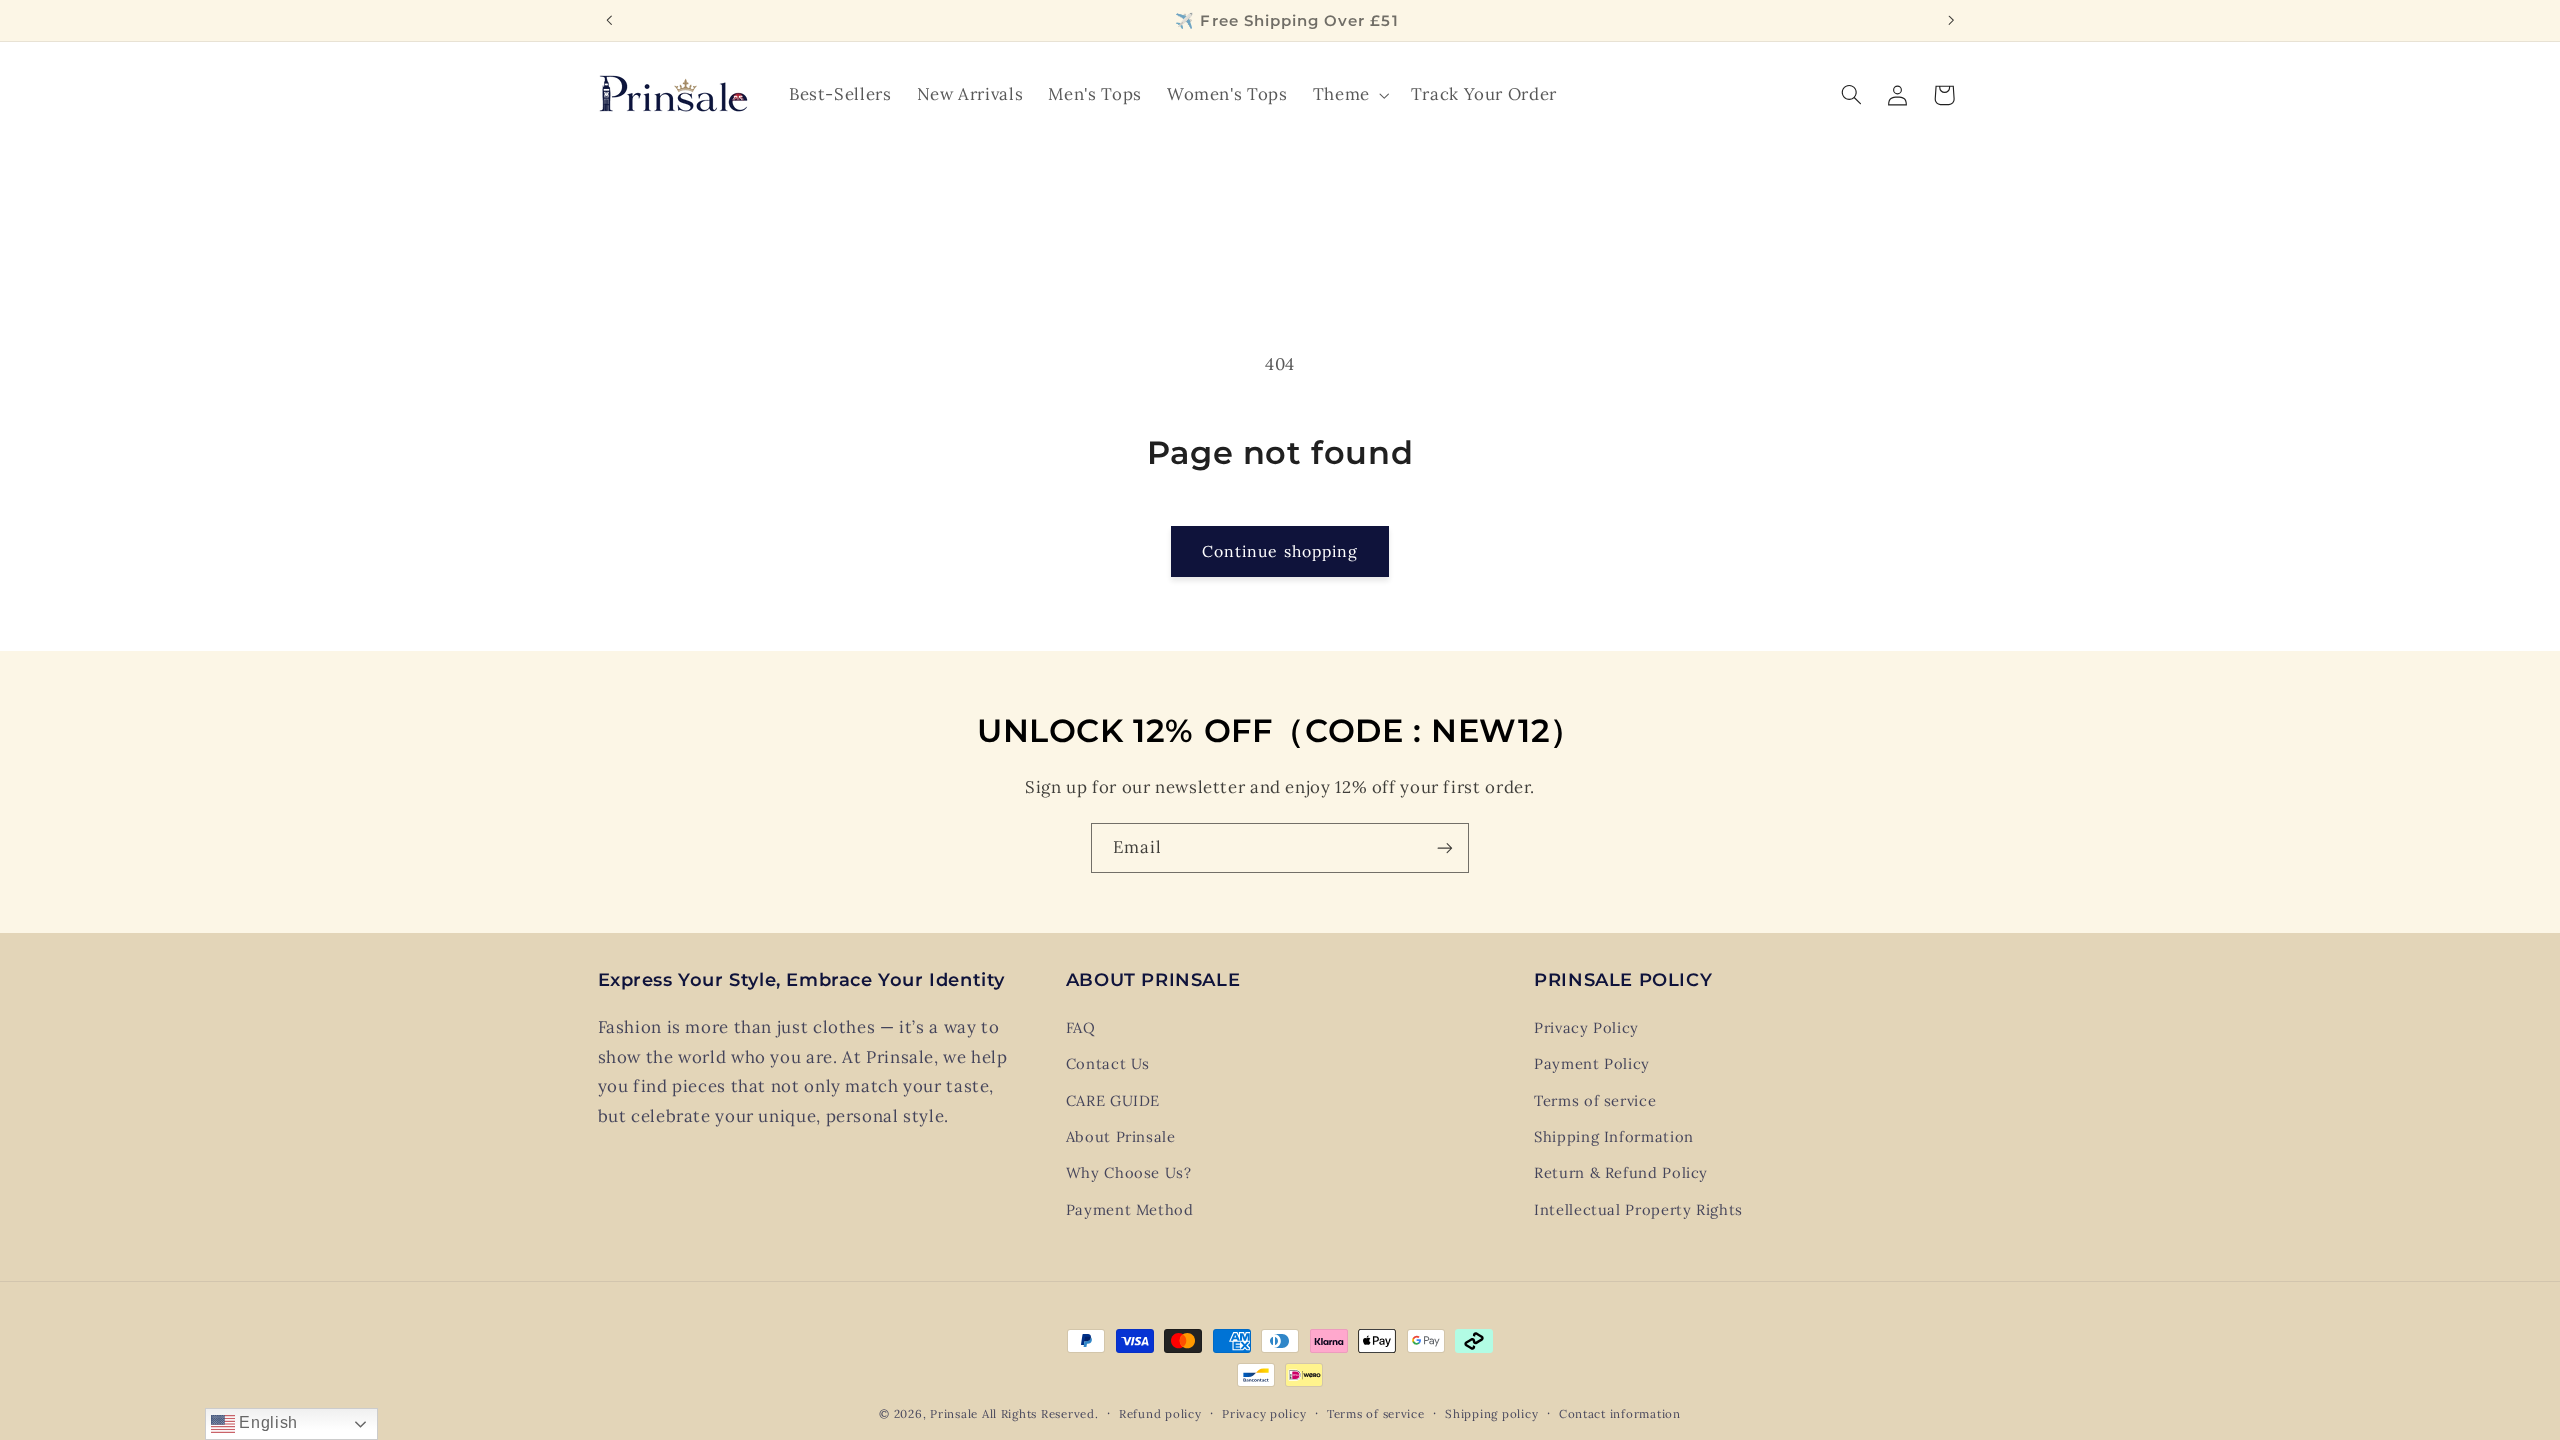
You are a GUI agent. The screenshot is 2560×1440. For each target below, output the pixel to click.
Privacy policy (1264, 1413)
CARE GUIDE (1113, 1100)
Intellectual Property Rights (1638, 1209)
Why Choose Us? (1129, 1172)
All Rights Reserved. (1040, 1413)
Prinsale (954, 1413)
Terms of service (1595, 1100)
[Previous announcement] (609, 20)
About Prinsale (1121, 1136)
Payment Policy (1592, 1063)
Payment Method (1130, 1209)
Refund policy (1160, 1413)
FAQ (1081, 1027)
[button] (1349, 94)
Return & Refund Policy (1621, 1172)
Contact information (1620, 1413)
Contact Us (1108, 1063)
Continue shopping (1280, 551)
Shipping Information (1614, 1136)
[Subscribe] (1445, 847)
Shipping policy (1491, 1413)
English (266, 1422)
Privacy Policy (1586, 1027)
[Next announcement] (1951, 20)
